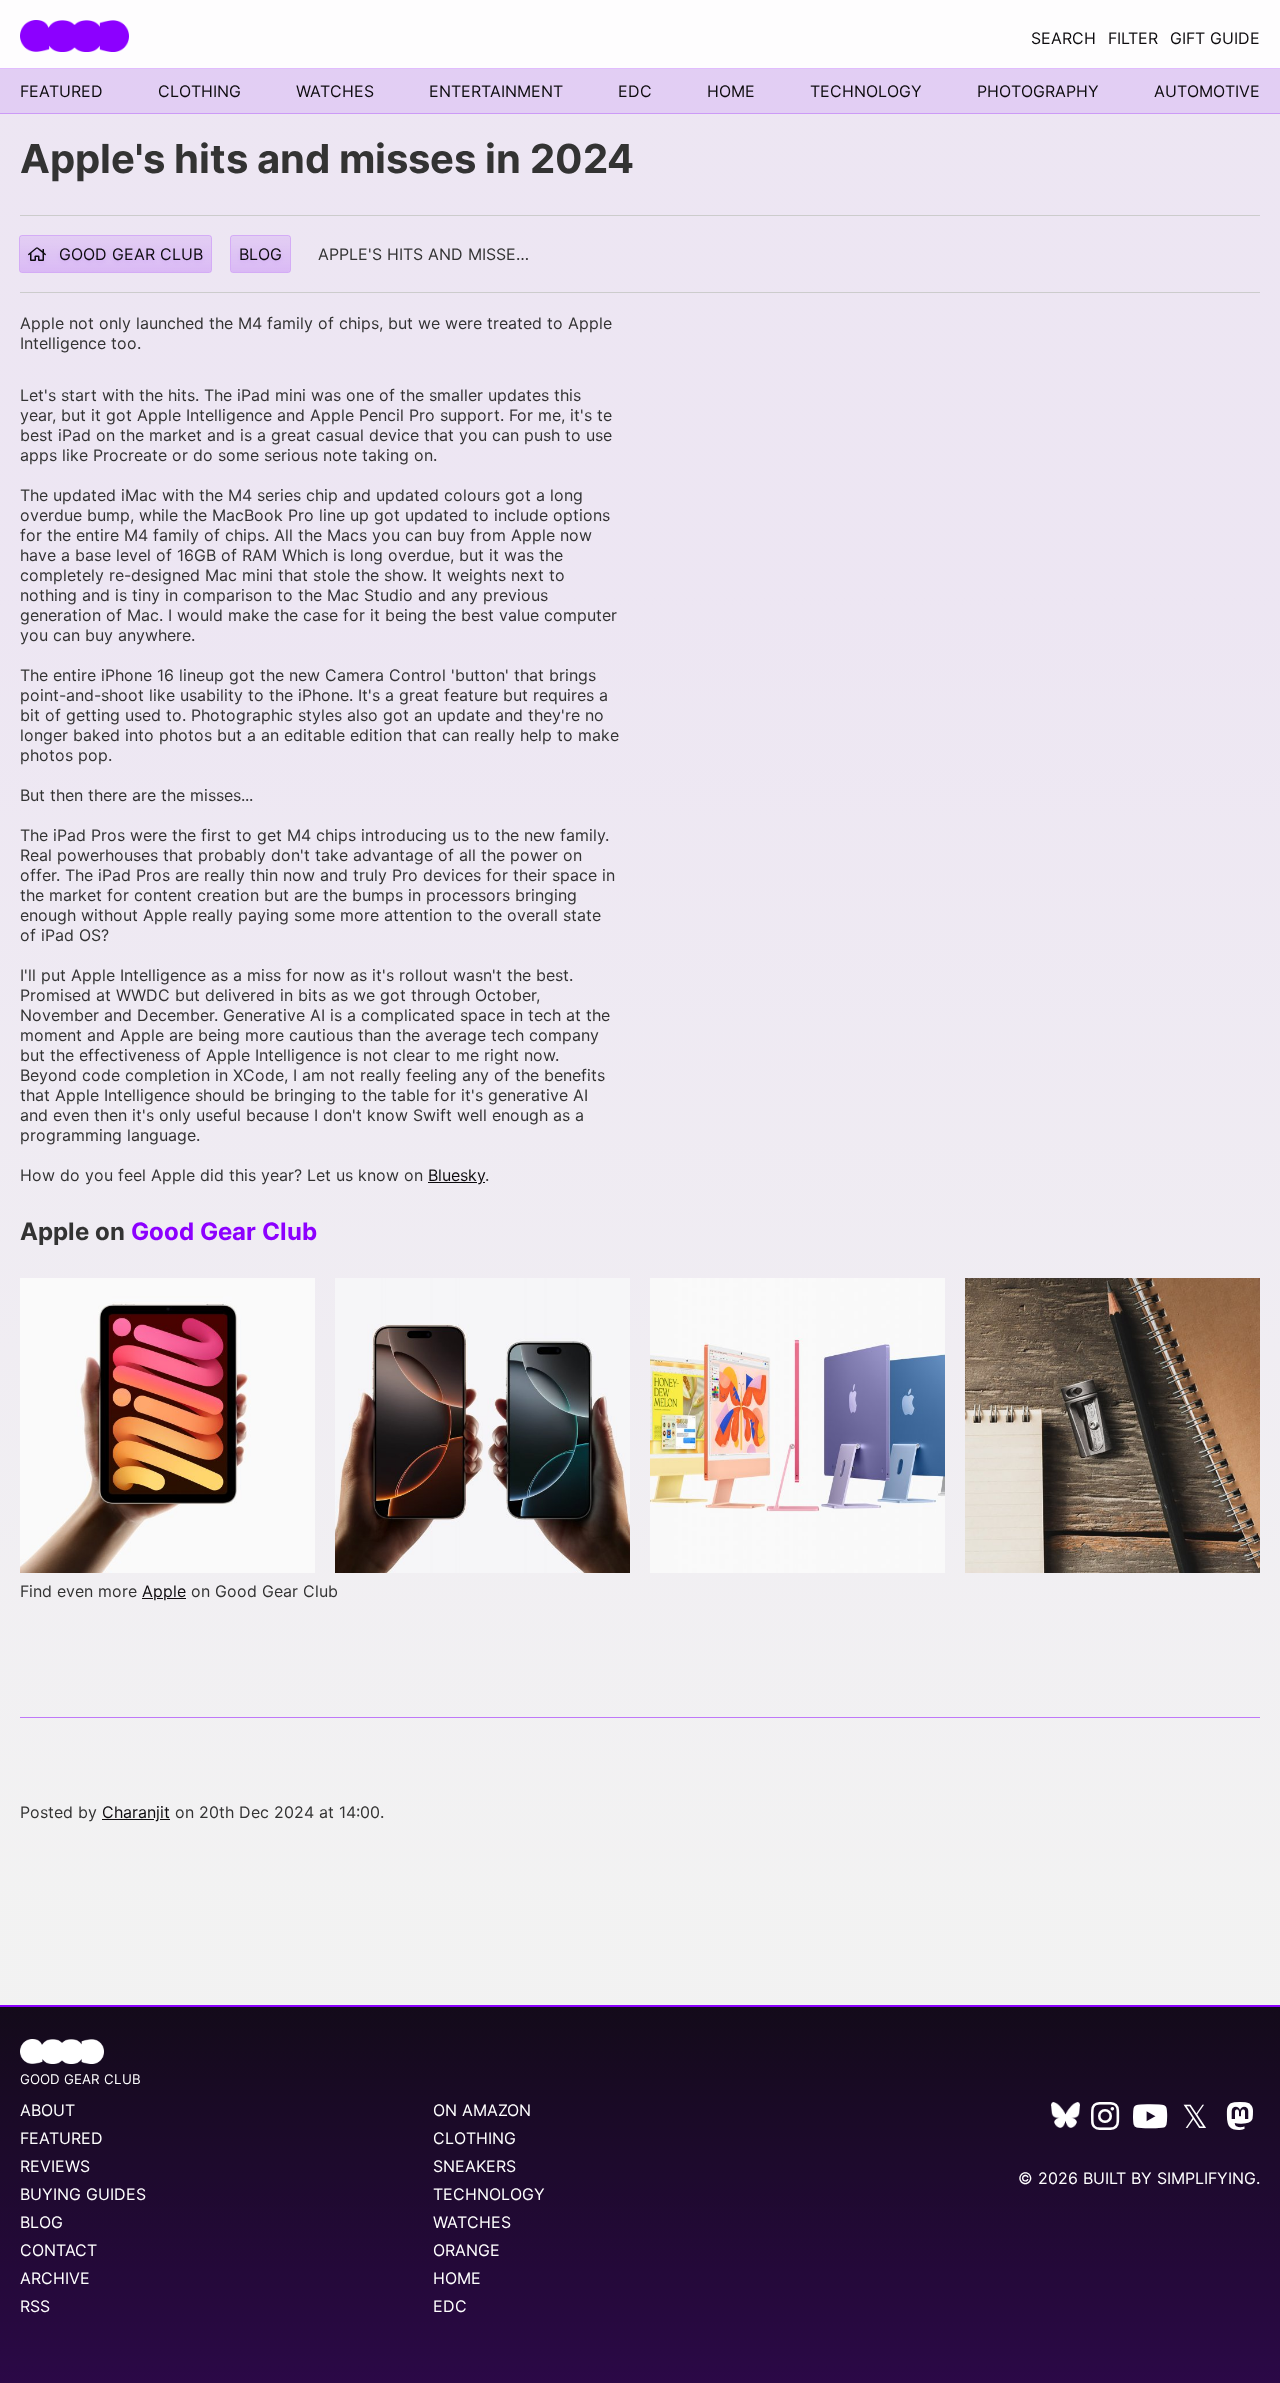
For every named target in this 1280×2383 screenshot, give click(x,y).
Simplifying (1206, 2178)
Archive (55, 2278)
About (47, 2110)
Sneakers (474, 2166)
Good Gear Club (128, 254)
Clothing (199, 91)
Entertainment (496, 91)
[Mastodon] (1240, 2122)
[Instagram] (1105, 2122)
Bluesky (456, 1175)
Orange (466, 2250)
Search (1063, 38)
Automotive (1207, 91)
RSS (35, 2306)
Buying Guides (83, 2194)
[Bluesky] (1065, 2122)
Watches (335, 91)
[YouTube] (1150, 2122)
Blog (260, 254)
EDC (635, 91)
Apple (164, 1591)
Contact (58, 2250)
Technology (866, 91)
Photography (1038, 91)
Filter (1133, 38)
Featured (61, 91)
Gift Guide (1215, 38)
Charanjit (136, 1812)
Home (731, 91)
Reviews (55, 2166)
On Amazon (482, 2110)
